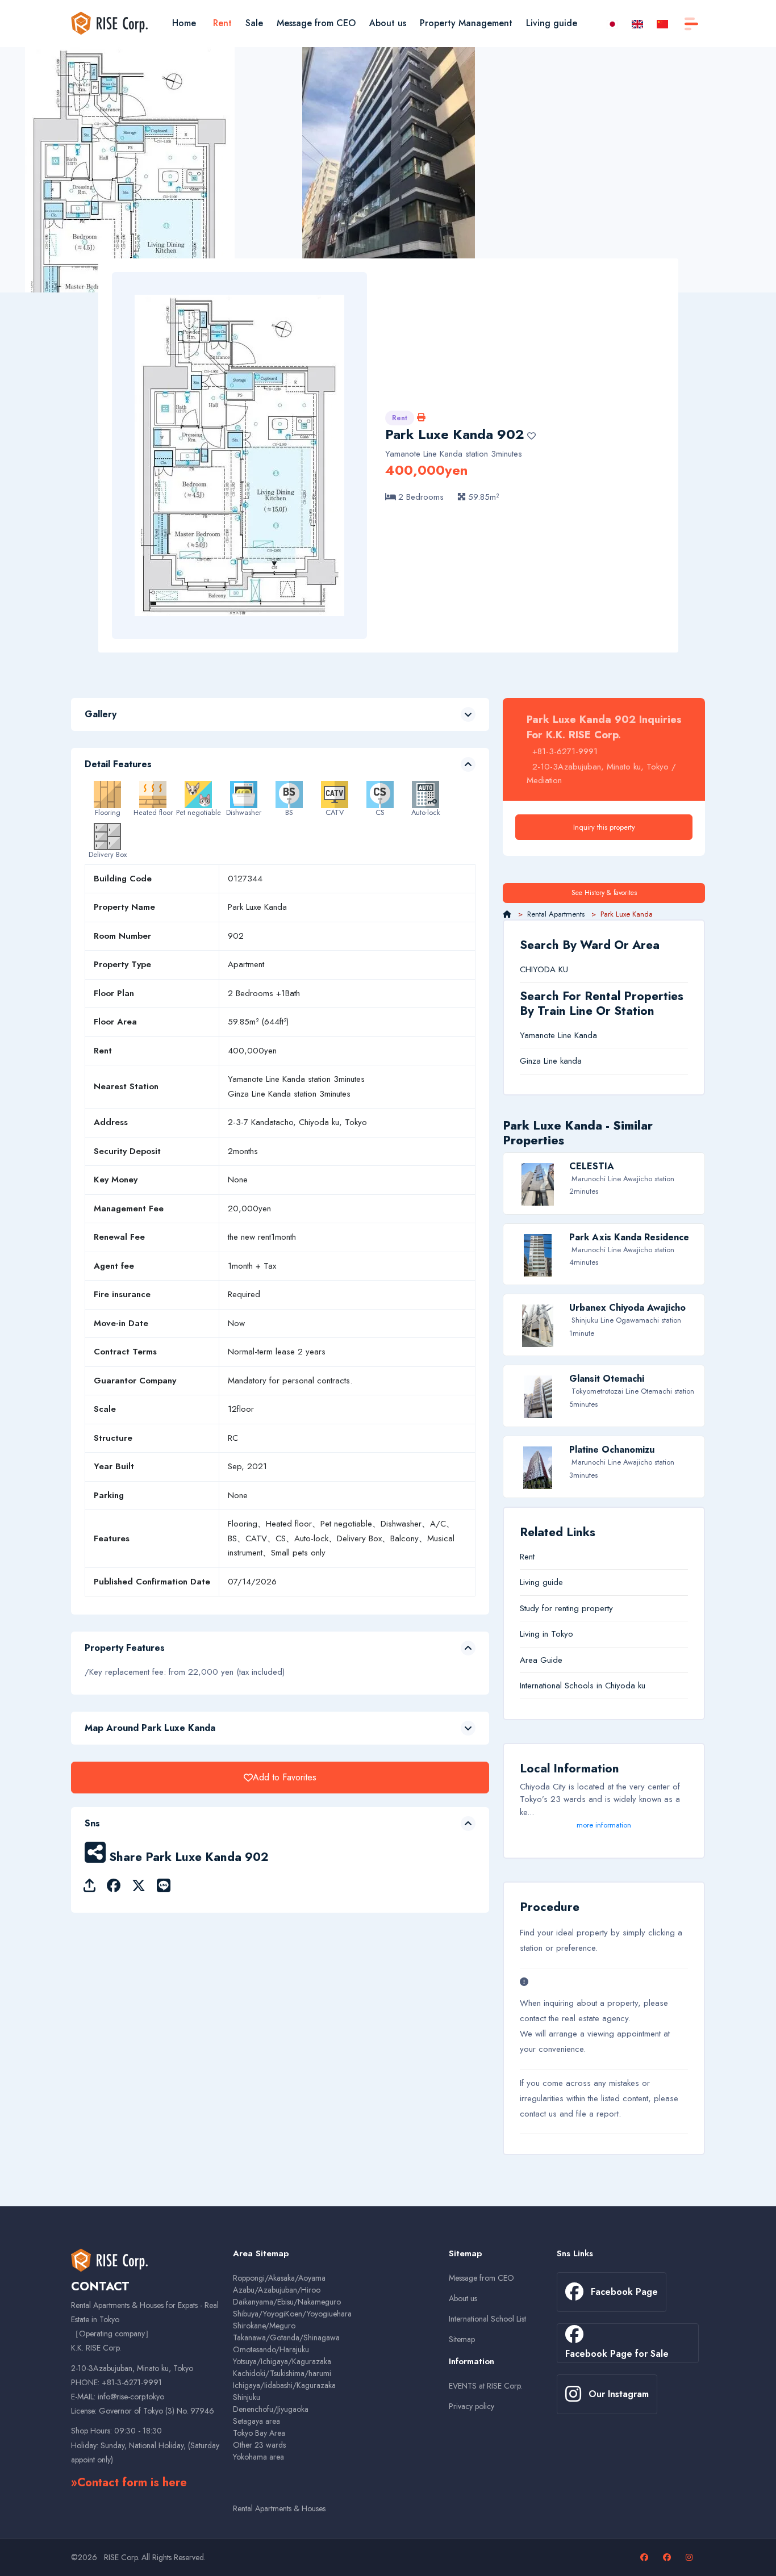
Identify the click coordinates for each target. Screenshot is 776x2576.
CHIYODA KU (544, 969)
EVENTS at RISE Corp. (485, 2386)
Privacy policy (472, 2406)
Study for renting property (566, 1608)
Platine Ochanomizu (612, 1450)
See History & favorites (604, 893)
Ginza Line (539, 1061)
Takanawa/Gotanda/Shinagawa (286, 2337)
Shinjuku (247, 2397)
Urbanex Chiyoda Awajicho (627, 1308)
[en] (637, 23)
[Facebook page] (646, 2557)
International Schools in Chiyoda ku (583, 1686)
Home (184, 23)
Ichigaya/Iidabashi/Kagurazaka (284, 2385)
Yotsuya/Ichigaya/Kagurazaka (282, 2361)
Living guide (552, 23)
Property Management (466, 23)
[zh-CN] (662, 23)
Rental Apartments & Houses (279, 2508)
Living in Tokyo (546, 1634)
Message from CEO (316, 23)
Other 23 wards (259, 2445)
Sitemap (462, 2339)
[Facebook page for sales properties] (668, 2557)
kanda (571, 1061)
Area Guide (541, 1660)
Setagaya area (256, 2421)
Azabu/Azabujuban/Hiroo (277, 2290)
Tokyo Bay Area (259, 2433)
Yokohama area (258, 2457)
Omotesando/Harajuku (271, 2349)
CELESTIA (592, 1166)
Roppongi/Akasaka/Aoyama (279, 2278)
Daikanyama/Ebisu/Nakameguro (287, 2302)
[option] (130, 208)
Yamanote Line (546, 1035)
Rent (222, 23)
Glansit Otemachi (607, 1379)
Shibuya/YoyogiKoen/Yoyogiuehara (292, 2314)
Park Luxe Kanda (439, 434)
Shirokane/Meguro (264, 2326)
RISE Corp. (122, 2557)
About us (388, 23)
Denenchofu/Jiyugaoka (271, 2409)
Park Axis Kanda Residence (629, 1237)
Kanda (586, 1035)
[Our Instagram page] (691, 2557)
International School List (487, 2319)
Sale (254, 23)
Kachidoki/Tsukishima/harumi (282, 2373)
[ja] (612, 23)
